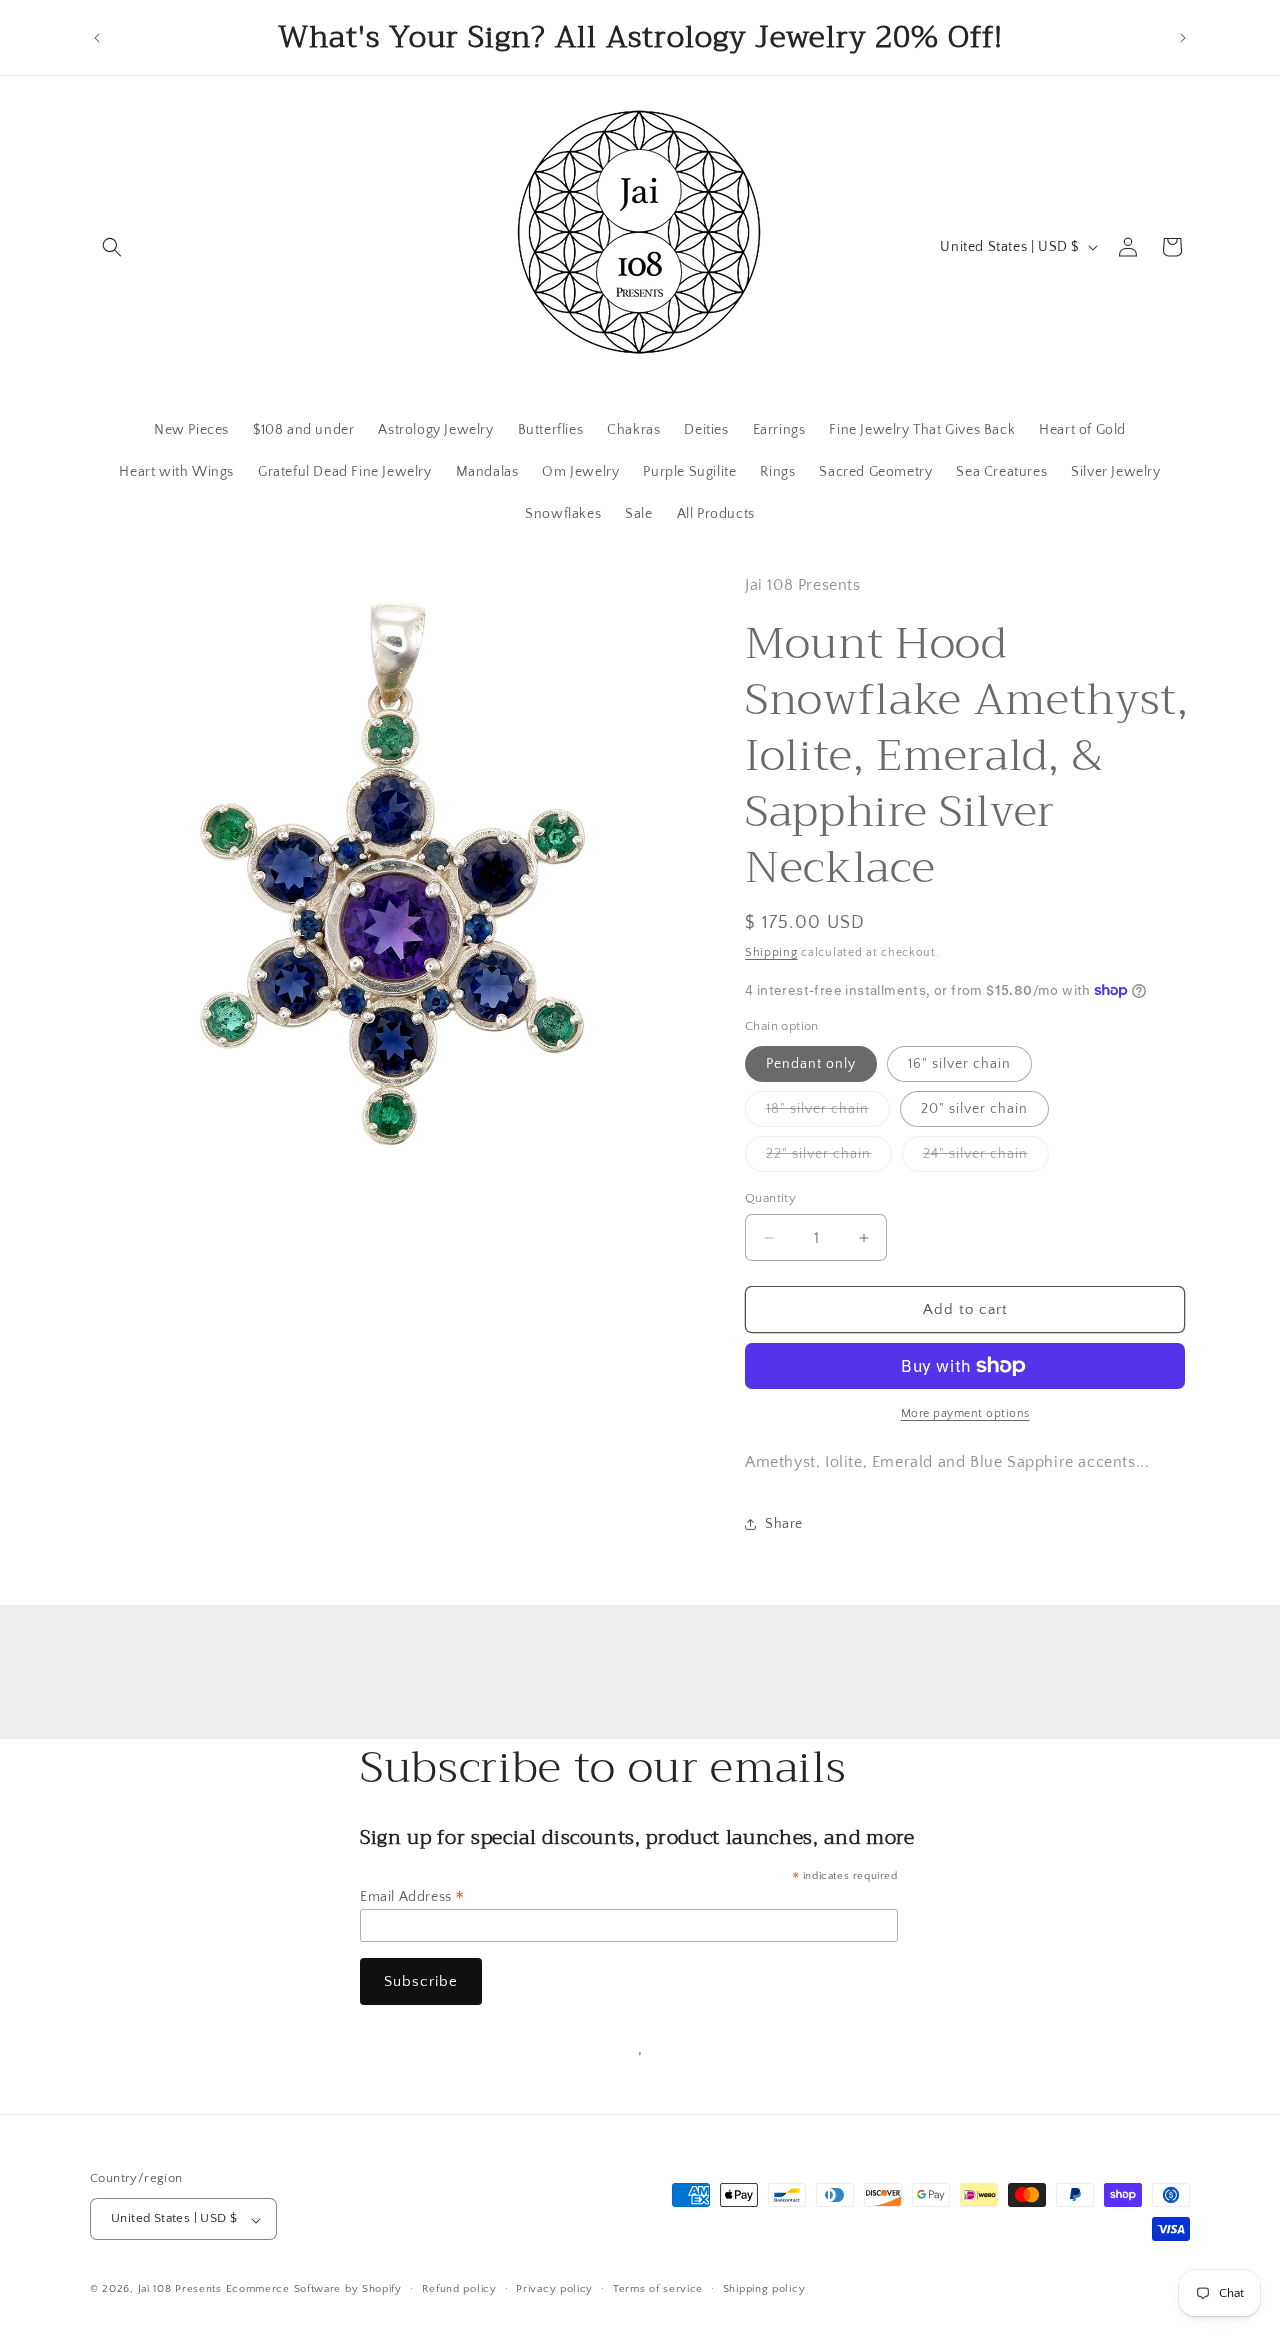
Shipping (771, 952)
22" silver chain (829, 1158)
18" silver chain (828, 1113)
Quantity (770, 1198)
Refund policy (459, 2289)
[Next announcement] (1183, 38)
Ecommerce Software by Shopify (314, 2290)
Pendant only (811, 1064)
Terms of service (658, 2289)
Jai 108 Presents (180, 2290)
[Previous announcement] (97, 38)
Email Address (412, 1897)
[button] (112, 247)
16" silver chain (959, 1064)
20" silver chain (974, 1109)
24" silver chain (986, 1158)
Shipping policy (764, 2289)
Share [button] (784, 1524)
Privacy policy (554, 2289)
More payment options (965, 1413)
